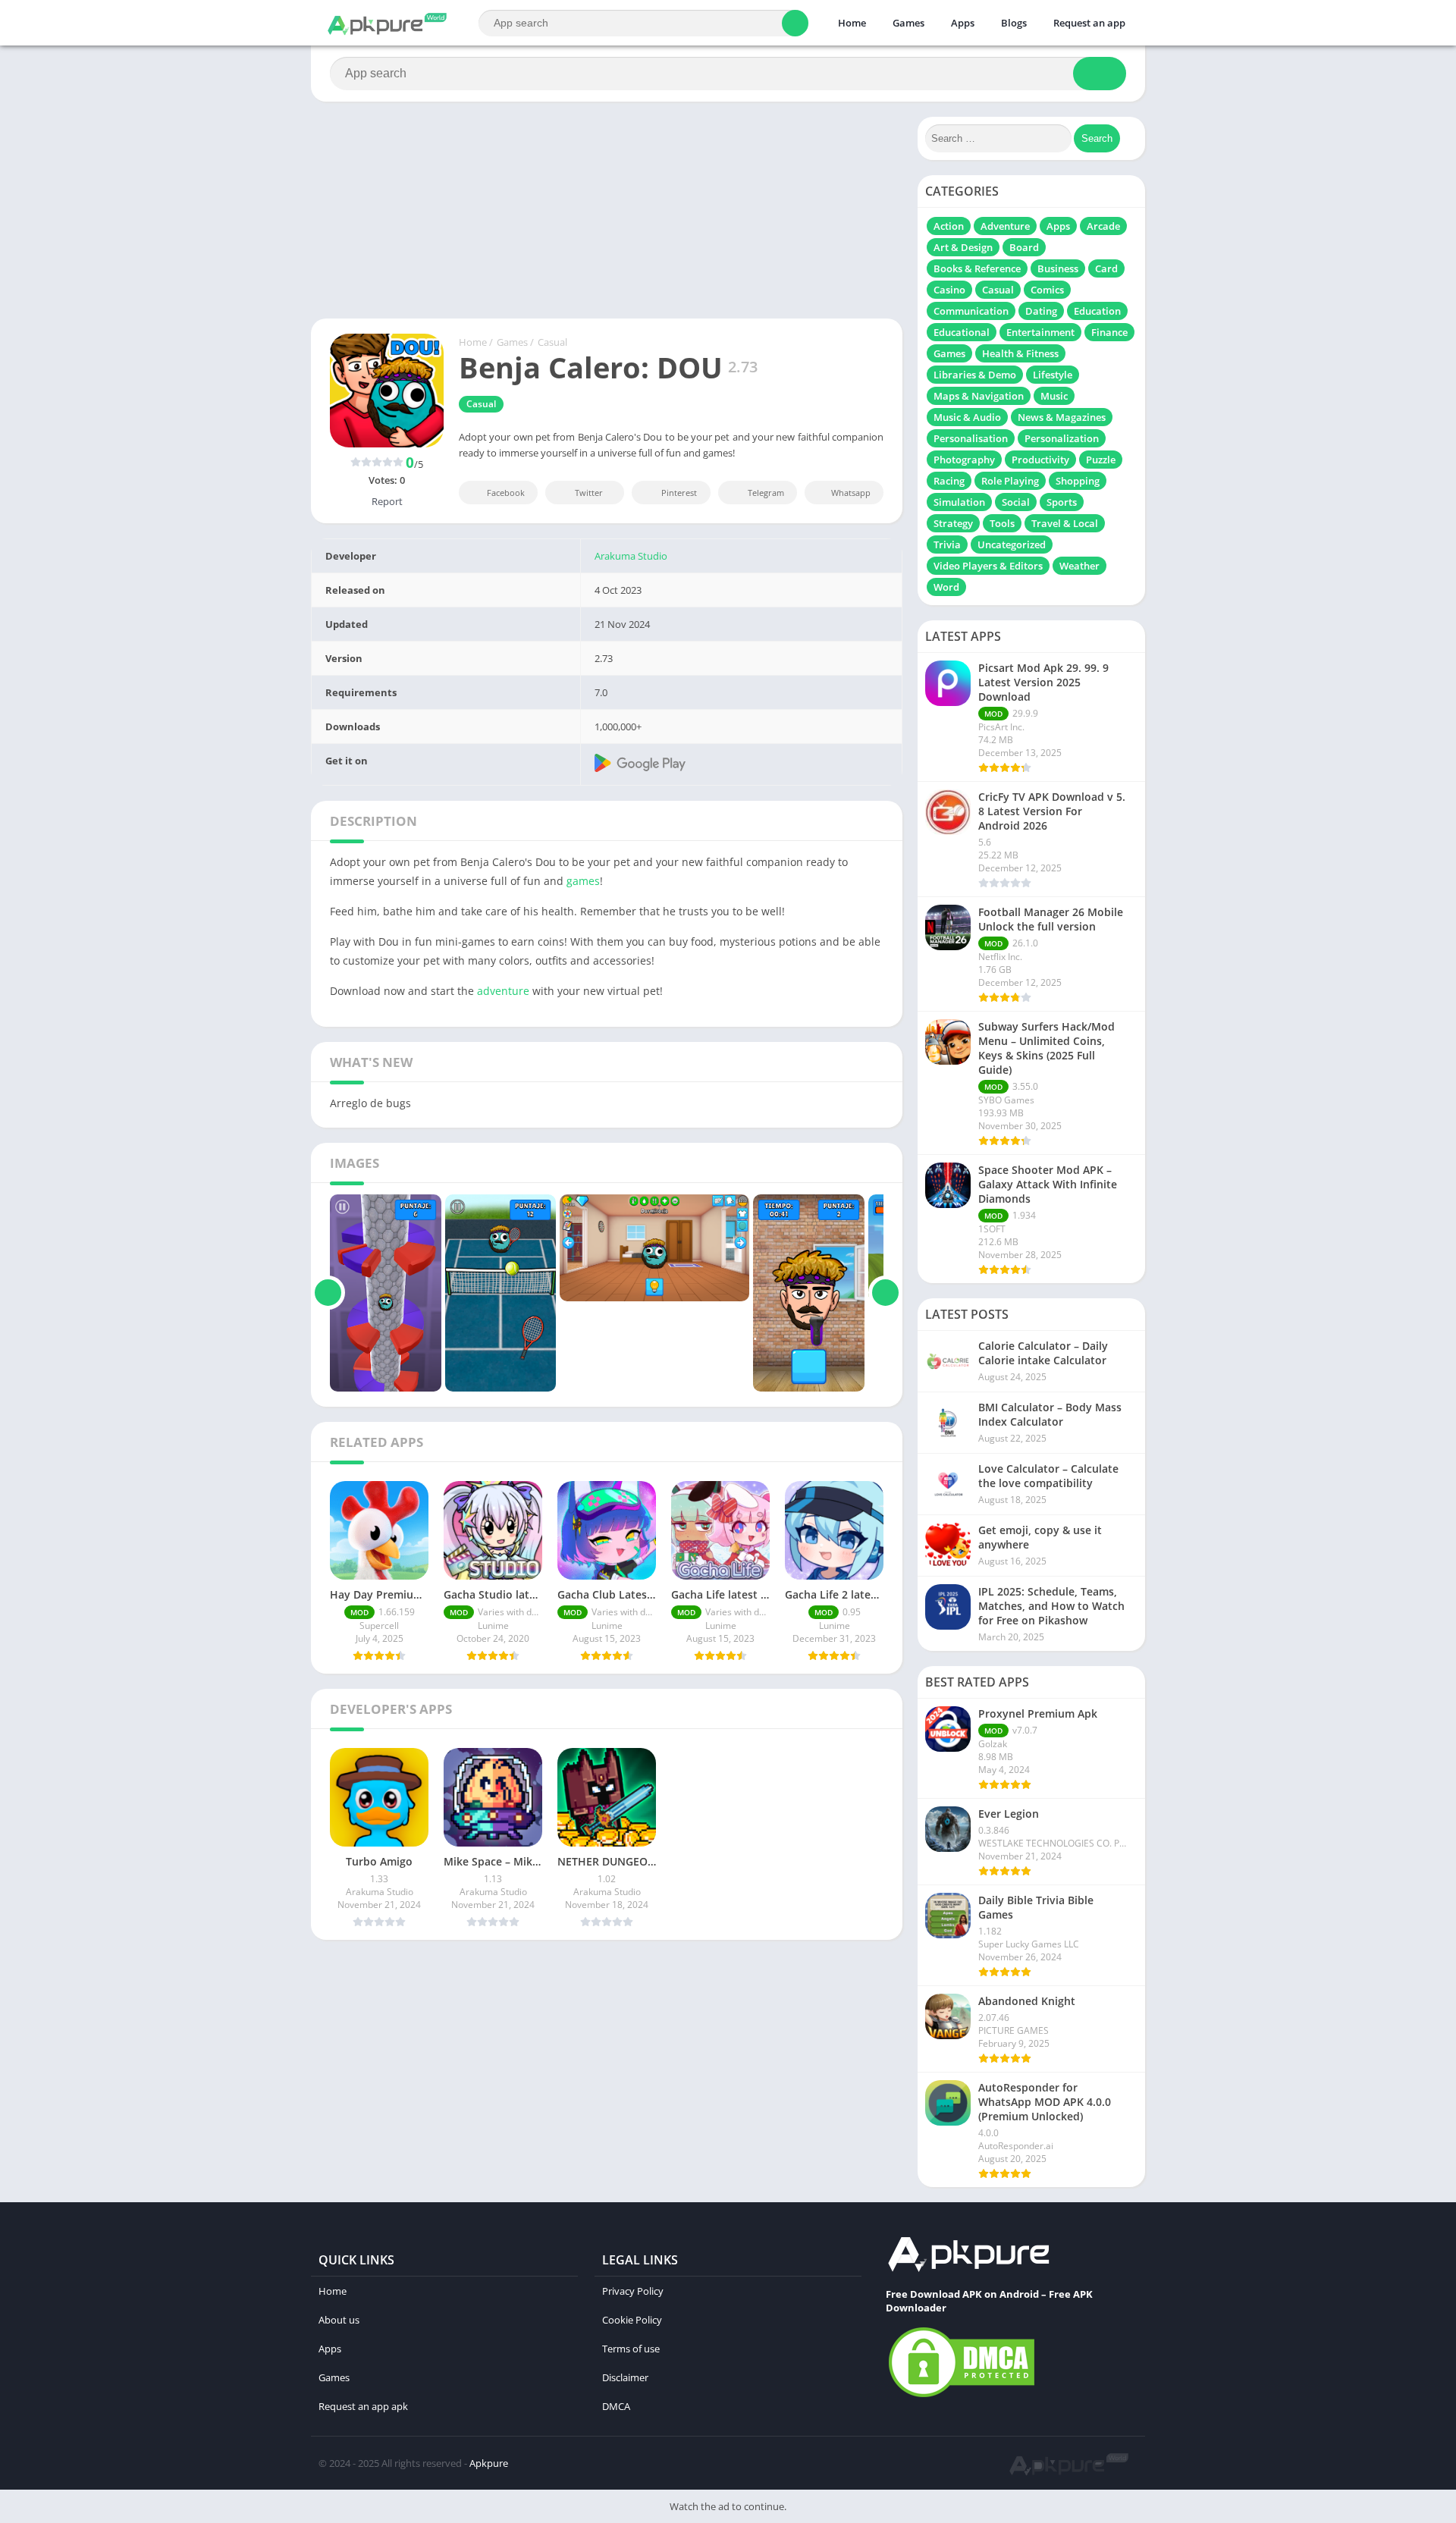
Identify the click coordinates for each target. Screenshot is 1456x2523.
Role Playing (1010, 481)
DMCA (616, 2406)
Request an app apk (363, 2406)
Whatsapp (851, 493)
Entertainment (1040, 332)
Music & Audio (967, 417)
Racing (949, 481)
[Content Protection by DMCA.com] (962, 2396)
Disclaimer (625, 2377)
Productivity (1040, 460)
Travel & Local (1065, 523)
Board (1024, 247)
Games (908, 23)
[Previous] (328, 1293)
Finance (1109, 332)
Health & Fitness (1020, 353)
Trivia (947, 544)
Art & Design (963, 247)
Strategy (953, 523)
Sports (1062, 502)
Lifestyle (1053, 375)
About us (339, 2320)
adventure (503, 991)
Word (946, 587)
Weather (1079, 566)
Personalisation (971, 438)
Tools (1002, 523)
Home (852, 23)
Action (949, 226)
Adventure (1005, 226)
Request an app (1089, 23)
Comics (1047, 290)
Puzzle (1101, 460)
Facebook (506, 493)
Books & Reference (977, 268)
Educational (962, 332)
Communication (971, 311)
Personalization (1062, 438)
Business (1058, 268)
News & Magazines (1062, 417)
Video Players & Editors (988, 566)
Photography (964, 460)
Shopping (1078, 481)
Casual (552, 342)
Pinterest (679, 493)
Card (1106, 268)
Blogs (1014, 23)
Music (1054, 396)
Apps (963, 23)
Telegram (766, 493)
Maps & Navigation (979, 396)
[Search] (795, 23)
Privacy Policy (633, 2291)
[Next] (885, 1293)
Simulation (959, 502)
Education (1097, 311)
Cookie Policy (632, 2320)
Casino (949, 290)
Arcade (1103, 226)
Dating (1041, 311)
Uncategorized (1012, 544)
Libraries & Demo (975, 375)
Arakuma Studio (631, 556)
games (583, 881)
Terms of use (631, 2349)
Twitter (589, 493)
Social (1016, 502)
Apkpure (489, 2463)
